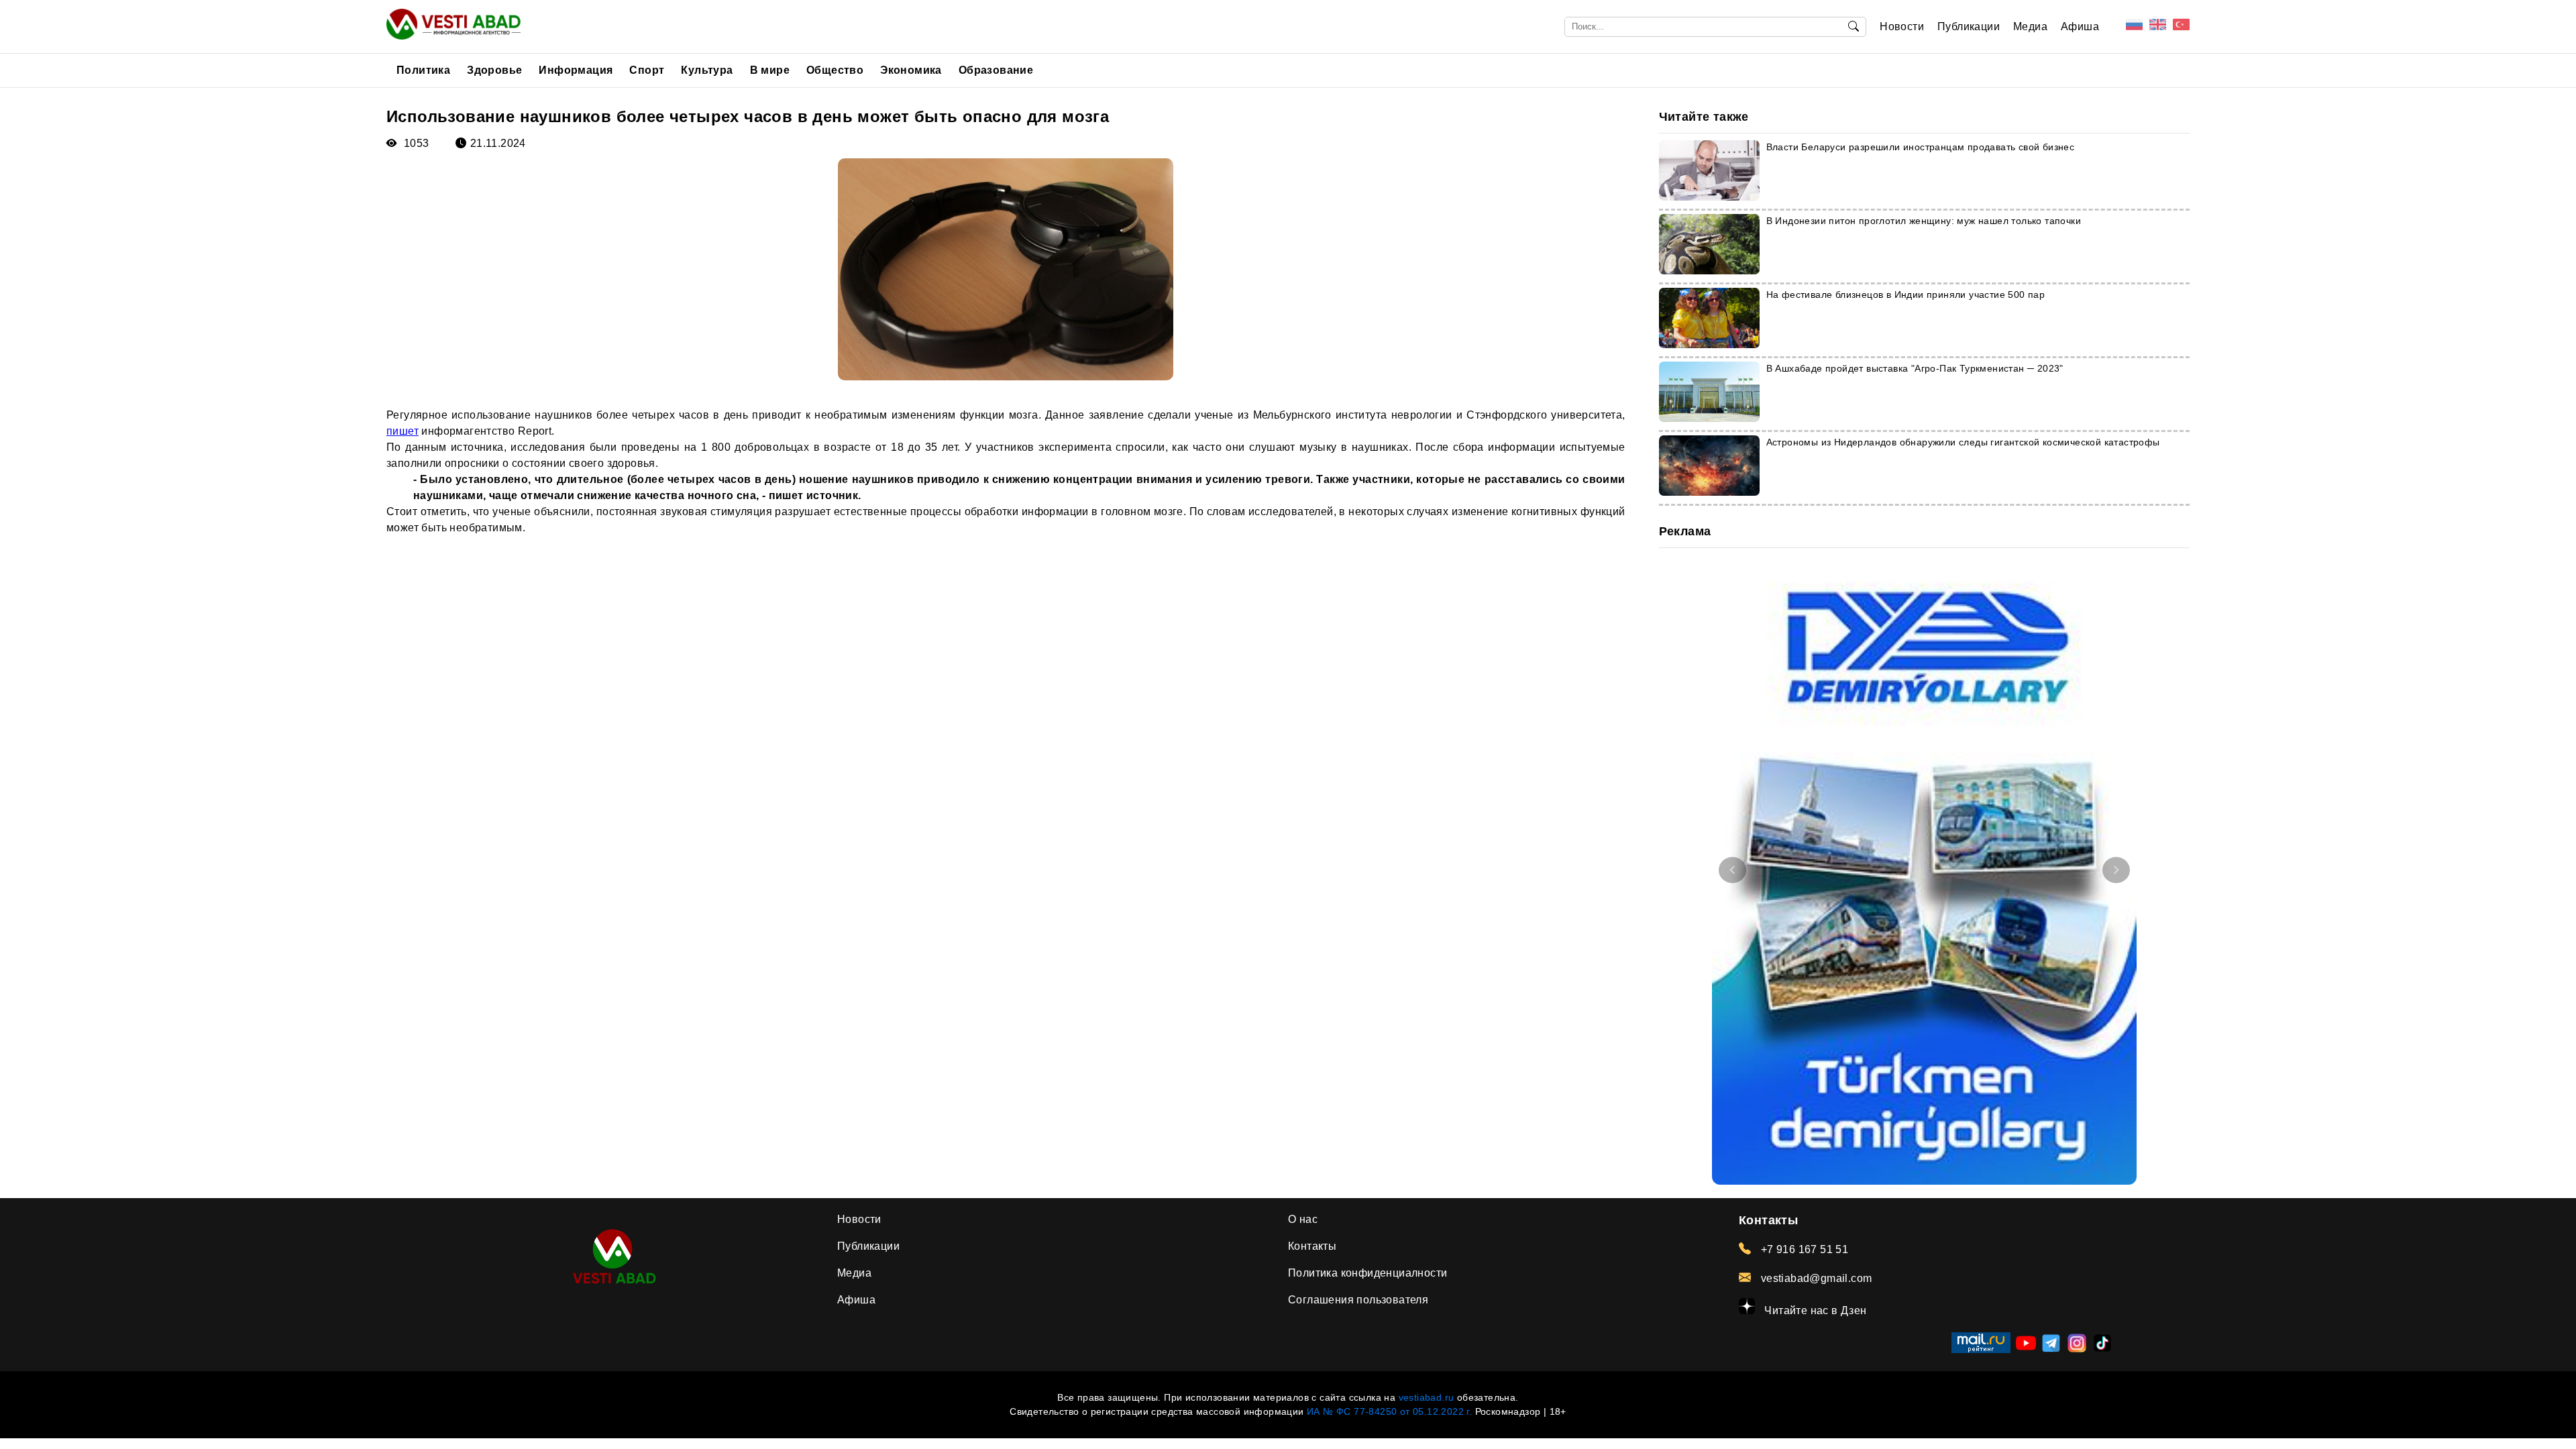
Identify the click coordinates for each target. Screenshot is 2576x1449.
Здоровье (494, 70)
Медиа (2030, 26)
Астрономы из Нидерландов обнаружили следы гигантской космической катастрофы (1963, 442)
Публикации (1969, 26)
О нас (1303, 1219)
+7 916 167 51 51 (1803, 1249)
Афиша (2080, 26)
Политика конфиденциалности (1367, 1273)
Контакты (1312, 1246)
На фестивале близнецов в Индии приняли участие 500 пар (1906, 294)
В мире (770, 70)
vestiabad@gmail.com (1815, 1278)
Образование (996, 70)
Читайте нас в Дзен (1814, 1310)
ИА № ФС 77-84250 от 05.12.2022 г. (1389, 1411)
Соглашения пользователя (1358, 1300)
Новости (1902, 26)
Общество (835, 70)
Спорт (647, 70)
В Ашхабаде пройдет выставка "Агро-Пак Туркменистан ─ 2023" (1915, 368)
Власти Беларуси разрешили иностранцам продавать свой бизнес (1921, 147)
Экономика (911, 70)
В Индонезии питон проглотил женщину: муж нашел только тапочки (1924, 221)
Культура (707, 70)
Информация (576, 70)
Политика (423, 70)
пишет (402, 431)
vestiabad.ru (1427, 1397)
